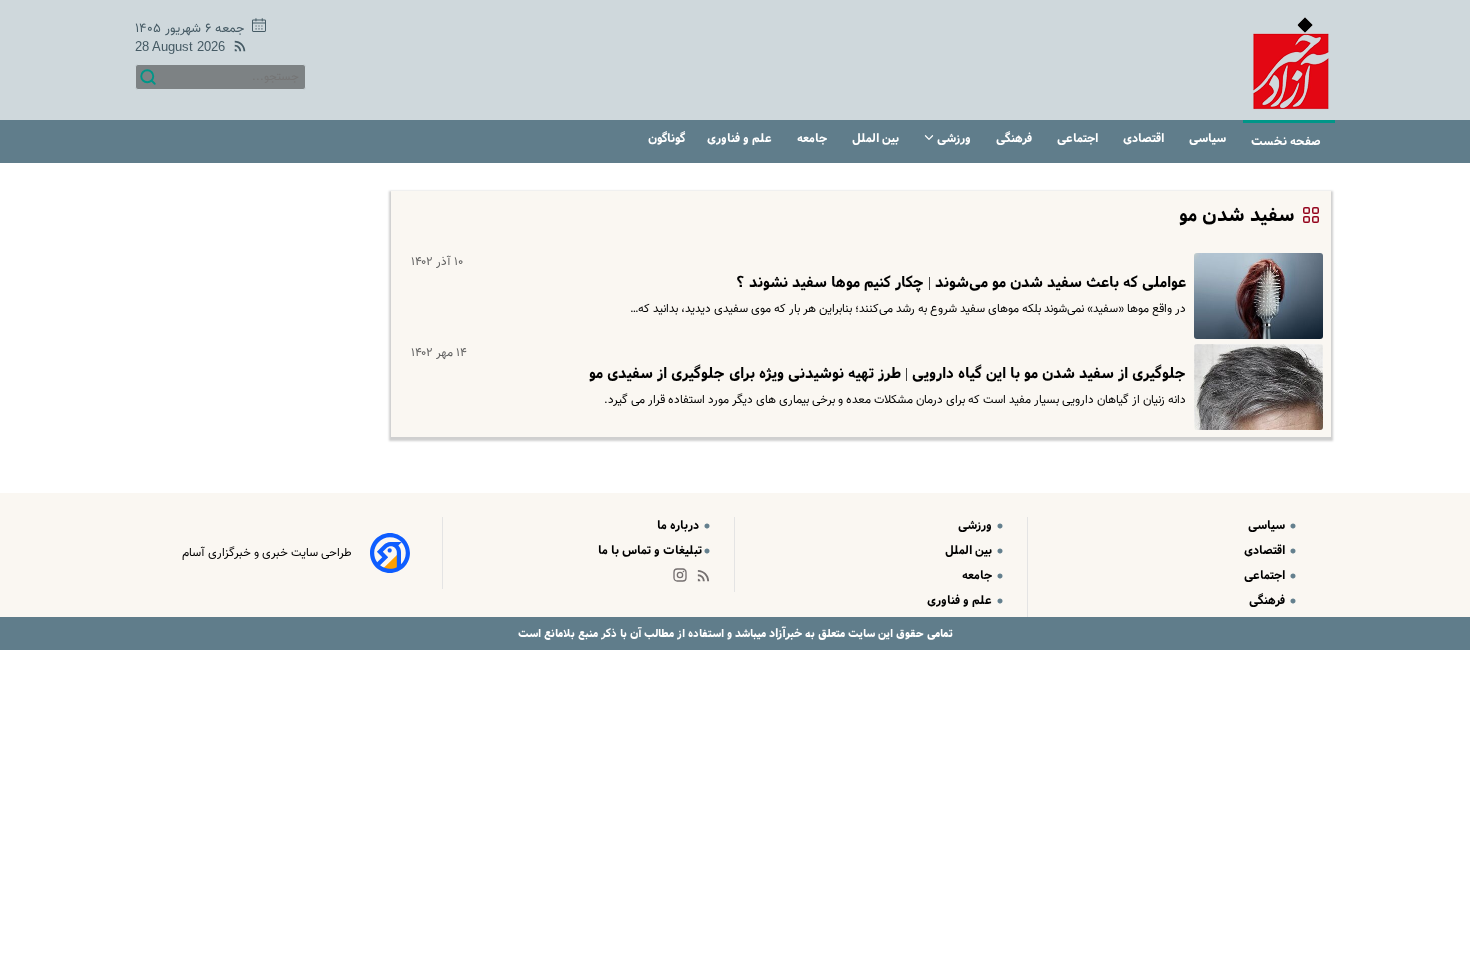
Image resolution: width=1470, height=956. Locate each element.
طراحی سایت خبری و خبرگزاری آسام (267, 553)
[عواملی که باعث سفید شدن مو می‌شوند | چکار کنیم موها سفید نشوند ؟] (1254, 296)
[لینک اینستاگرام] (684, 579)
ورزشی (954, 138)
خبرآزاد (784, 633)
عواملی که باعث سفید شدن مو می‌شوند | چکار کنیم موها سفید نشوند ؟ (961, 283)
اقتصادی (1145, 138)
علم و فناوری (741, 138)
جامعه (813, 138)
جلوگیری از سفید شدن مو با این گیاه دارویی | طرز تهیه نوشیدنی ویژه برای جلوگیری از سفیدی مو (887, 374)
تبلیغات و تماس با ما (650, 550)
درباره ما (679, 525)
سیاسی (1209, 138)
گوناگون (666, 138)
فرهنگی (1015, 138)
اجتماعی (1079, 138)
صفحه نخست (1286, 141)
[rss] (236, 49)
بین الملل (877, 138)
